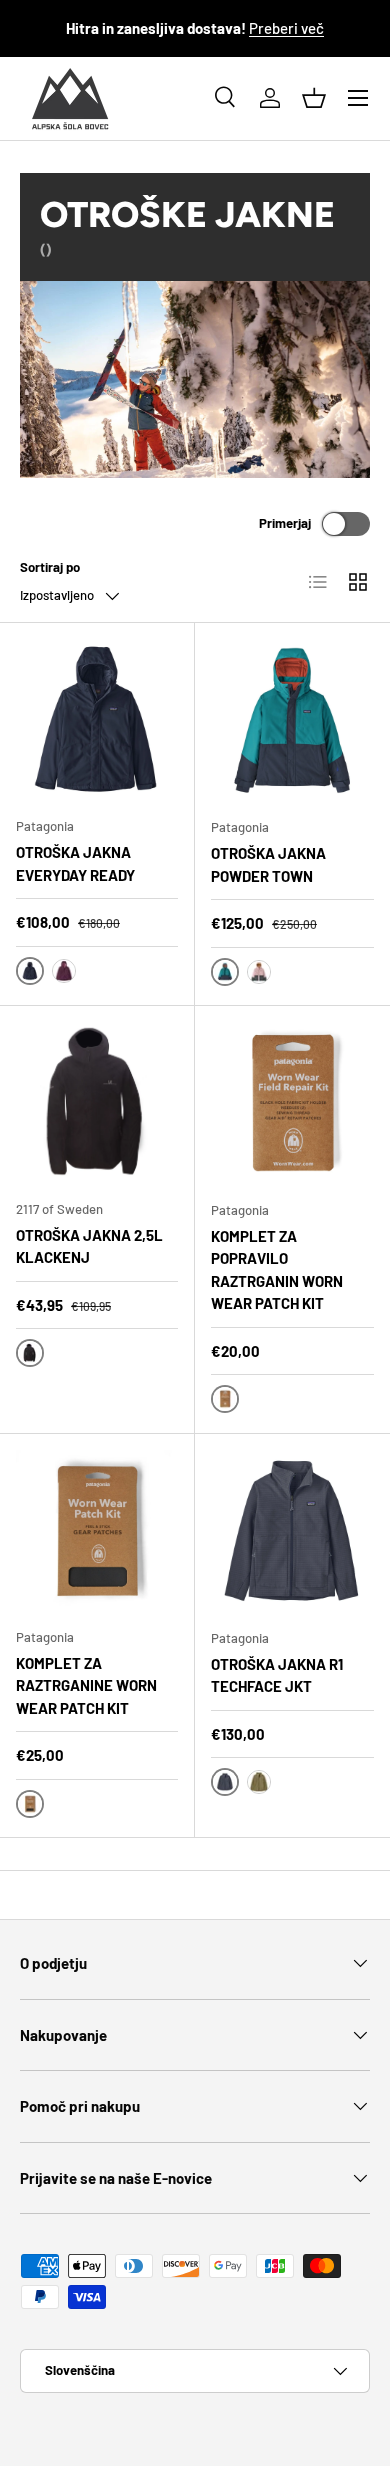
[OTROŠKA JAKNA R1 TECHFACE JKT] (292, 1531)
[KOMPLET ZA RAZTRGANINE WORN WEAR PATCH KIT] (97, 1531)
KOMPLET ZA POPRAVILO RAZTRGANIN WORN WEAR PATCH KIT (277, 1270)
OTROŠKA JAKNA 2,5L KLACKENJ (89, 1246)
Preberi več (286, 28)
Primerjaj (285, 523)
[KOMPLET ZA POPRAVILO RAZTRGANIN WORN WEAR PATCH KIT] (292, 1103)
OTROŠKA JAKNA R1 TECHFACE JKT (277, 1675)
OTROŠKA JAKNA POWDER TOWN (268, 864)
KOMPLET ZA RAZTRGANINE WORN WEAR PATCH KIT (86, 1685)
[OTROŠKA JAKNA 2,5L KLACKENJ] (97, 1103)
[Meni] (358, 98)
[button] (314, 98)
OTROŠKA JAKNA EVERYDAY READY (75, 863)
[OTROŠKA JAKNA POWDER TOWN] (292, 720)
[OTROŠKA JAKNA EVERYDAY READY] (97, 720)
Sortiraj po (50, 567)
